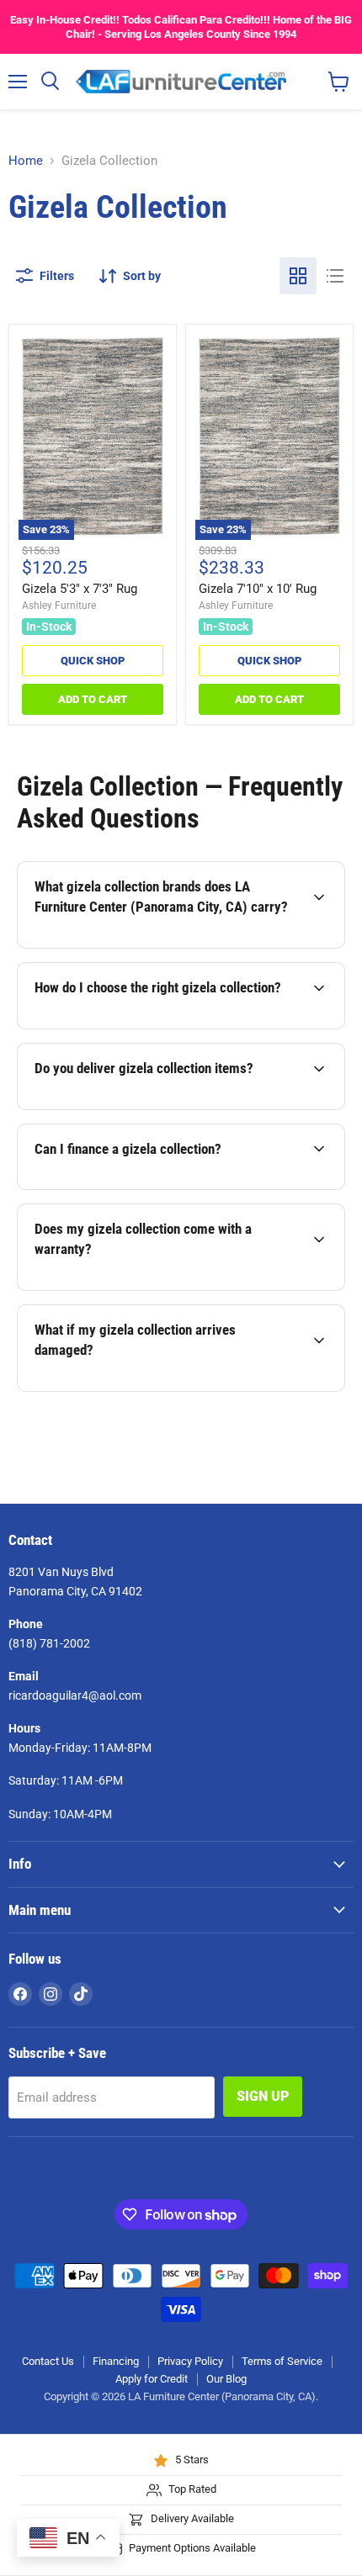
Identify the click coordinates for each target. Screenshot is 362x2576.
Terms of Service (282, 2361)
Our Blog (226, 2379)
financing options (151, 1187)
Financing (116, 2361)
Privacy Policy (190, 2361)
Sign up (263, 2096)
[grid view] (298, 276)
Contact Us (48, 2361)
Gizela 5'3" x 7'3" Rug (80, 589)
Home (26, 161)
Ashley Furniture (59, 606)
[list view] (335, 276)
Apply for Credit (152, 2379)
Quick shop (93, 661)
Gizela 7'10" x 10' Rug (258, 589)
